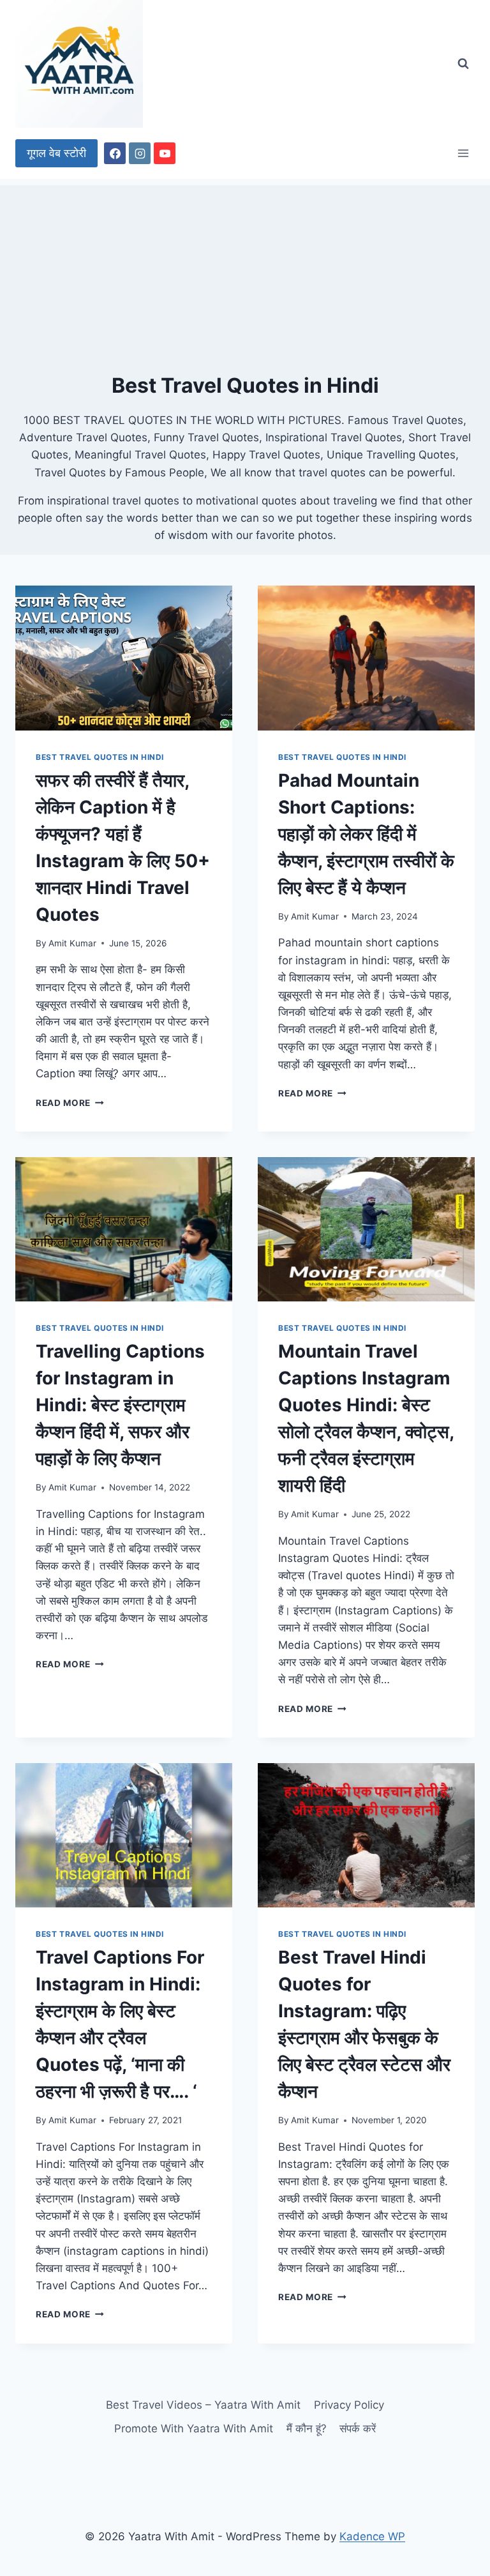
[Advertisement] (245, 275)
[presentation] (124, 658)
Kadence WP (372, 2536)
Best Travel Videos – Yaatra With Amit (203, 2405)
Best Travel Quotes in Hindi (100, 757)
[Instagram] (140, 153)
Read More (70, 1103)
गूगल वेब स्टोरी (56, 153)
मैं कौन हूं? (307, 2428)
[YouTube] (165, 153)
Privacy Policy (349, 2405)
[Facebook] (115, 153)
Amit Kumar (72, 943)
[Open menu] (463, 153)
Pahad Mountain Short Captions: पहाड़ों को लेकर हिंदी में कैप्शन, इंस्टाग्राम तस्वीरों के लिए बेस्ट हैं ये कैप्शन (366, 834)
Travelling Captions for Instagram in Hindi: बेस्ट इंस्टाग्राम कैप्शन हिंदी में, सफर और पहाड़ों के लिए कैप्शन (120, 1405)
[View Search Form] (463, 64)
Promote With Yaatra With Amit (194, 2428)
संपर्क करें (358, 2428)
